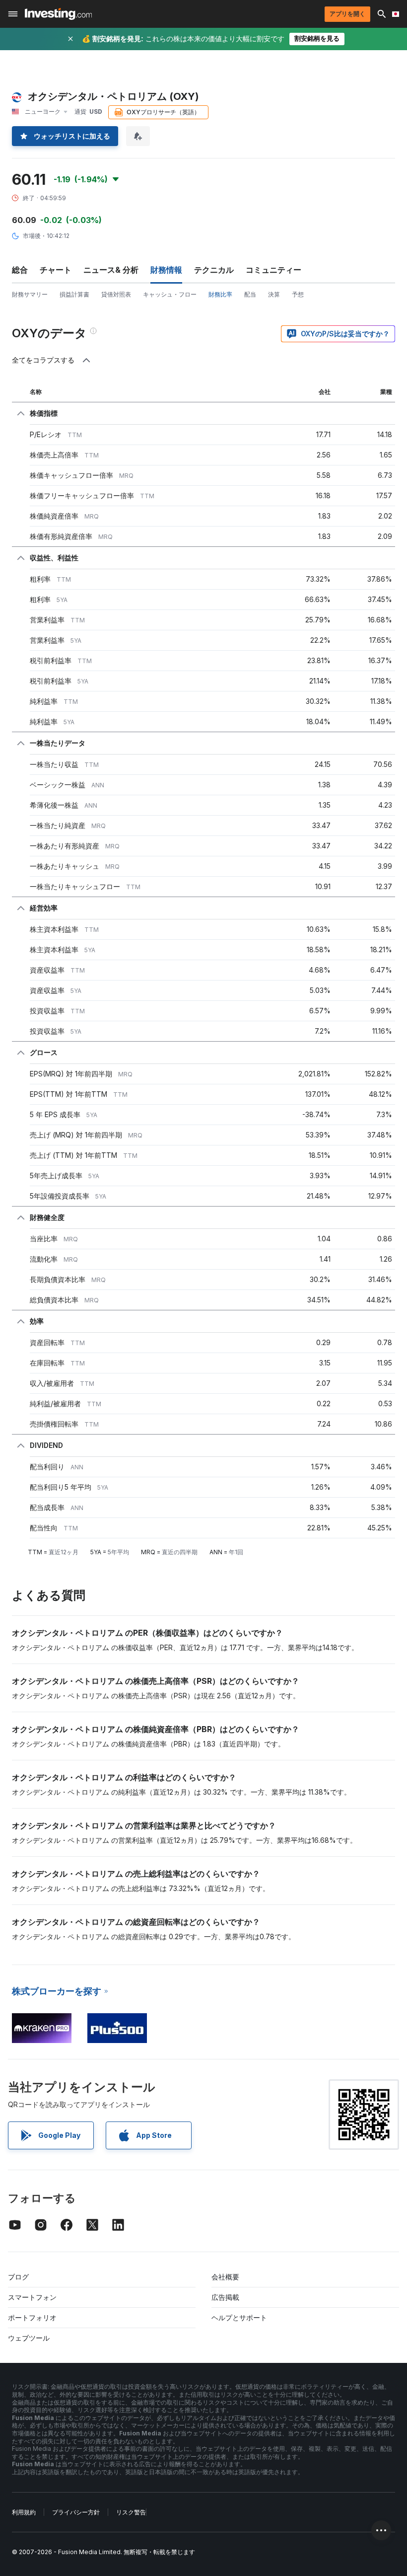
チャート (56, 270)
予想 (298, 294)
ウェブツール (29, 2338)
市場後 (32, 236)
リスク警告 (131, 2512)
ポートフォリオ (32, 2317)
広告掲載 (225, 2297)
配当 (250, 294)
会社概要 (225, 2277)
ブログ (18, 2277)
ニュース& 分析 (111, 270)
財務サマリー (30, 294)
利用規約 (24, 2512)
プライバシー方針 (76, 2512)
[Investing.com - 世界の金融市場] (58, 14)
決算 (274, 294)
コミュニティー (273, 270)
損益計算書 (74, 294)
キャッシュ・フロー (170, 294)
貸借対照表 (116, 294)
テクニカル (214, 270)
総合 (20, 270)
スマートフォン (32, 2297)
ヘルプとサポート (239, 2317)
